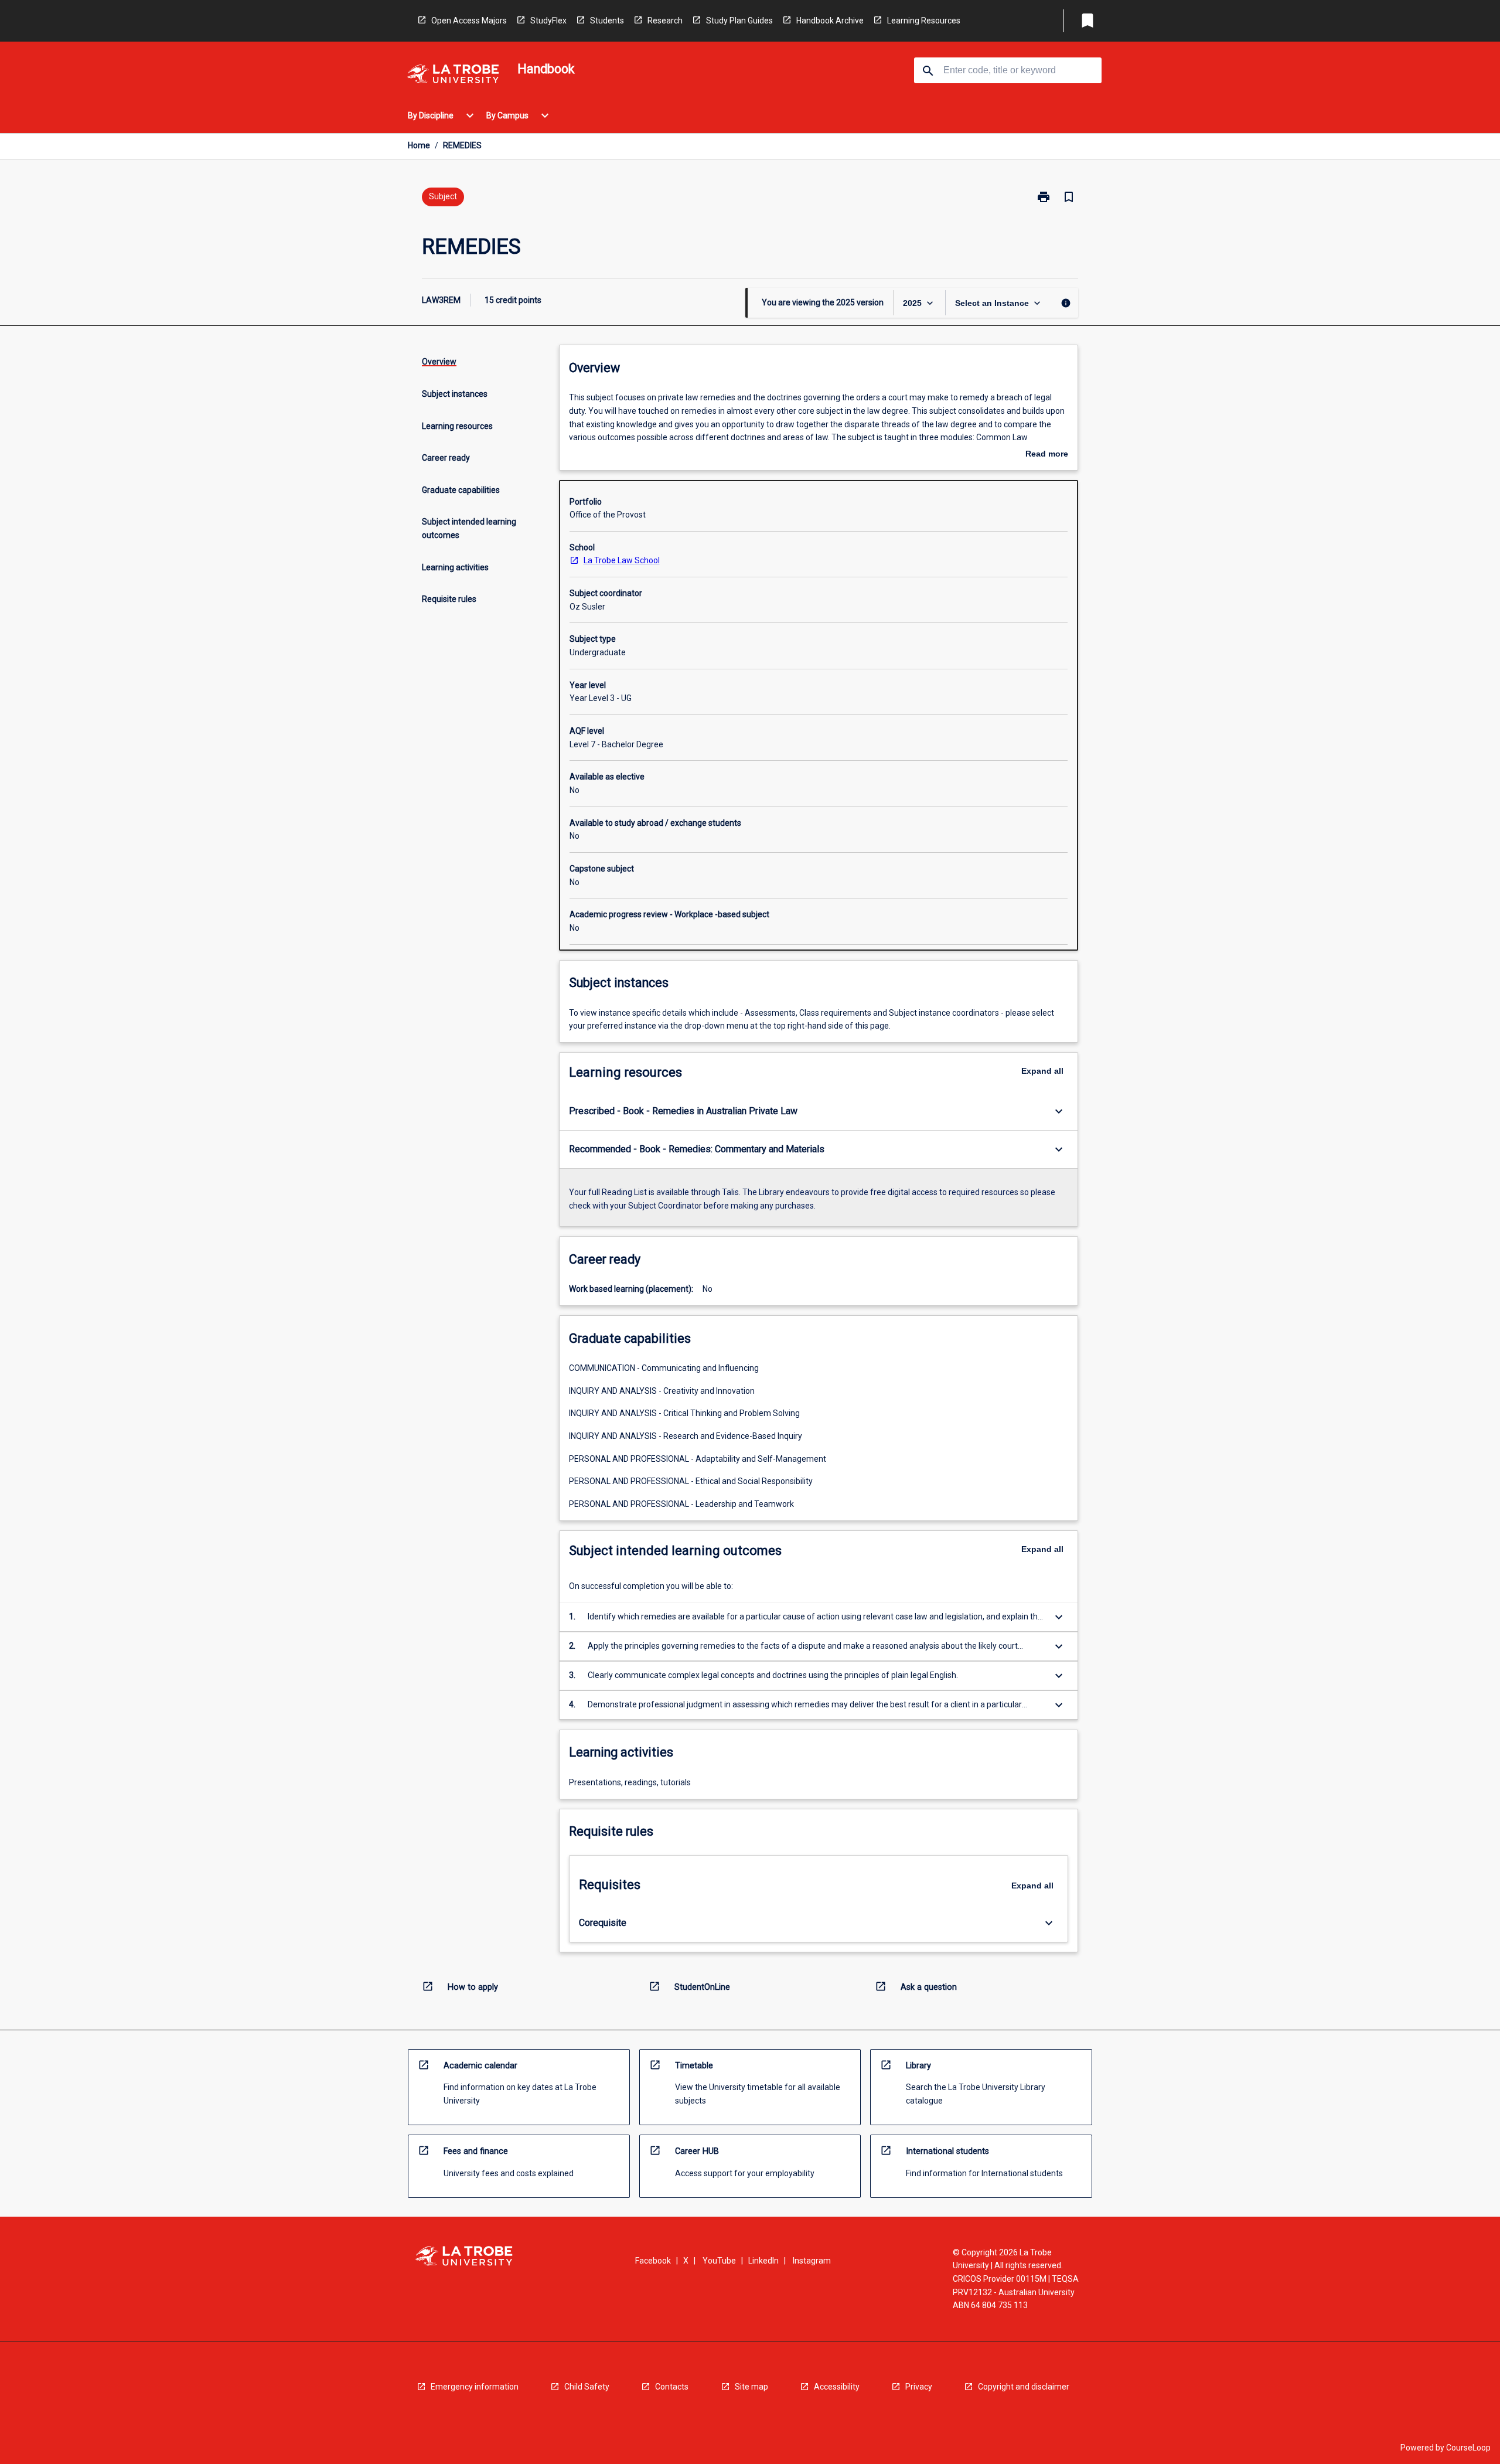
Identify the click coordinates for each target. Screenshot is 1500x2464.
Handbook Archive (830, 21)
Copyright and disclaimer (1024, 2387)
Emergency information (475, 2387)
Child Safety (587, 2387)
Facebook (653, 2261)
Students (607, 21)
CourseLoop (1468, 2448)
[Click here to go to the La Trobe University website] (453, 76)
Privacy (919, 2387)
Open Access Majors (469, 21)
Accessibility (837, 2387)
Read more (1047, 455)
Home (419, 145)
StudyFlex (548, 21)
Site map (751, 2387)
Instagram (812, 2261)
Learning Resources (924, 21)
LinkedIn (763, 2261)
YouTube (719, 2261)
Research (665, 21)
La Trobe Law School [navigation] (622, 560)
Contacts (672, 2387)
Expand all (1042, 1071)
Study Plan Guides (739, 21)
